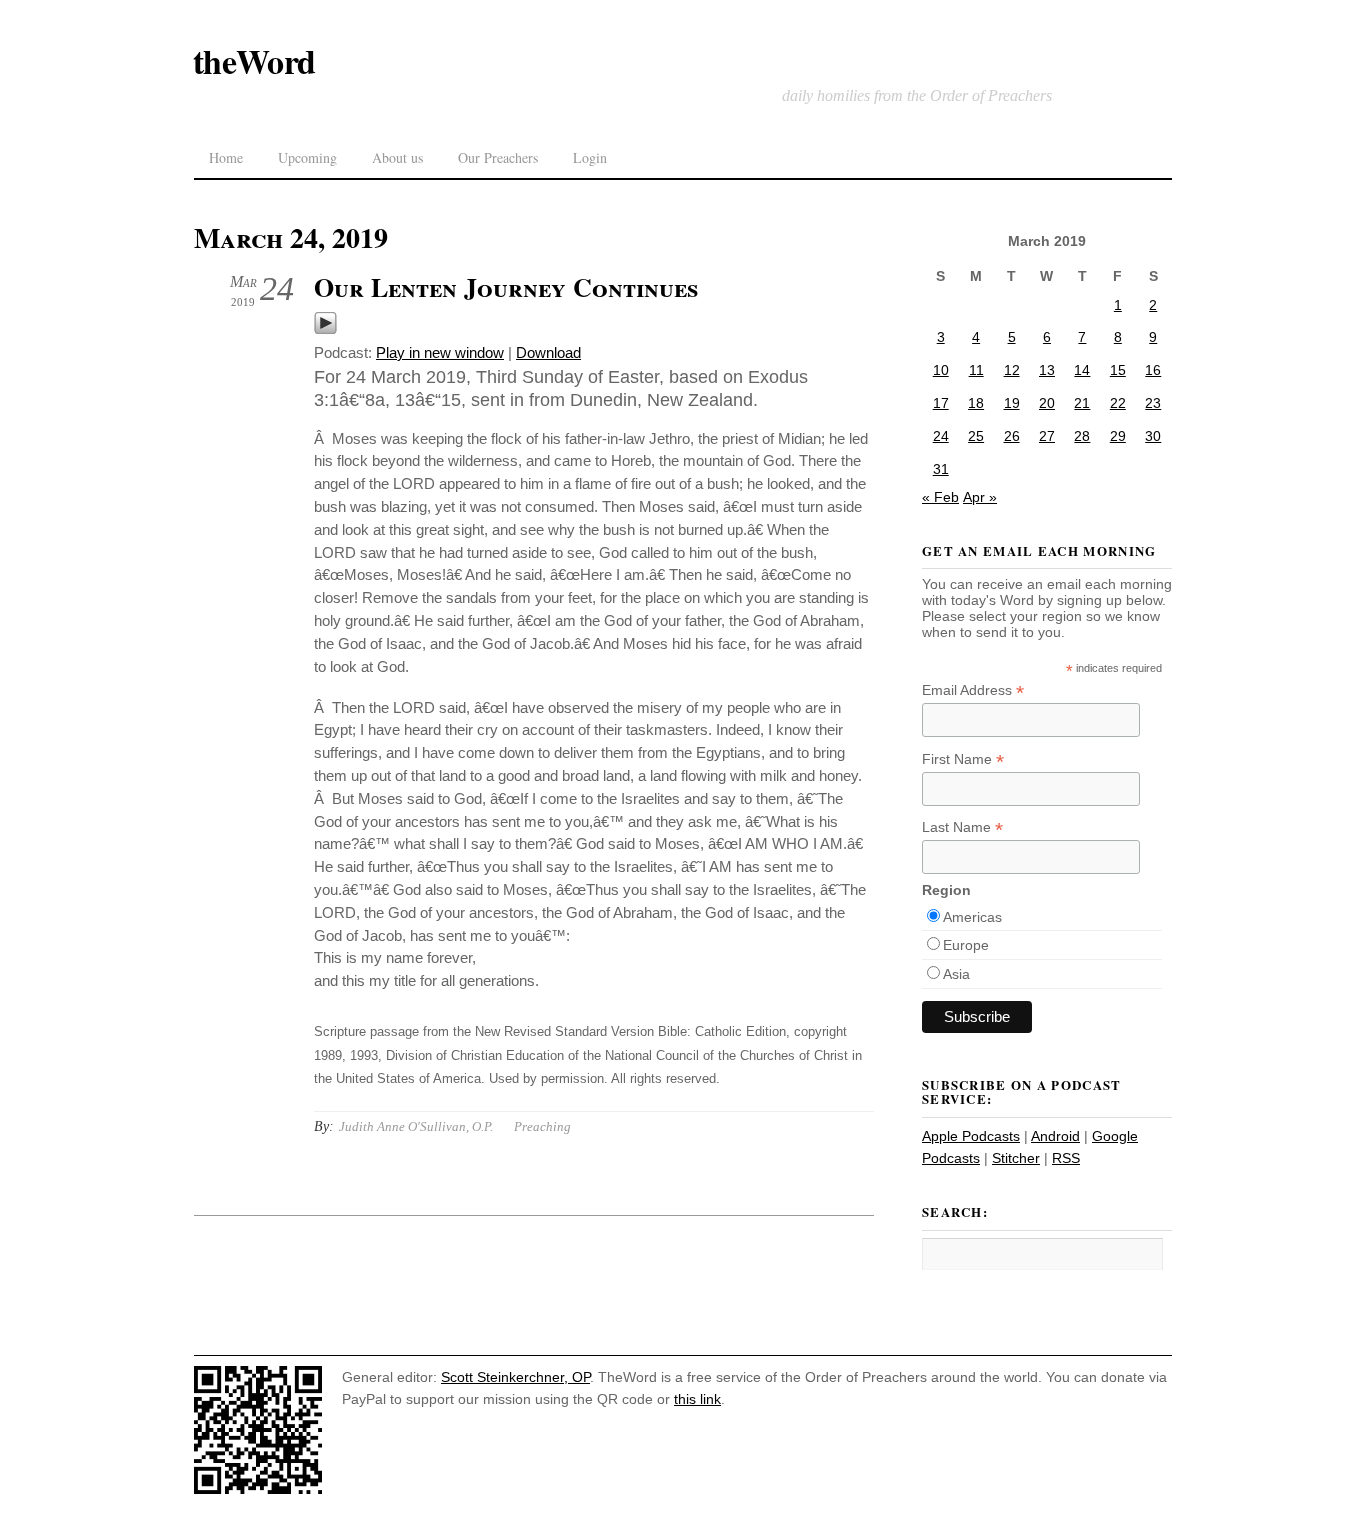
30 (1153, 436)
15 (1118, 370)
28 (1082, 436)
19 (1012, 403)
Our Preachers (498, 157)
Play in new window (440, 352)
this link (697, 1399)
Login (590, 157)
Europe (966, 945)
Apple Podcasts (971, 1136)
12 (1012, 370)
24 (941, 436)
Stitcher (1016, 1158)
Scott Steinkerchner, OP (515, 1377)
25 (976, 436)
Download (548, 352)
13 (1047, 370)
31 (941, 469)
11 (976, 370)
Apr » (980, 497)
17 (941, 403)
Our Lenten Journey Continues (506, 287)
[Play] (325, 329)
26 (1012, 436)
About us (397, 157)
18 (976, 403)
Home (226, 157)
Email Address (973, 690)
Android (1055, 1136)
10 (941, 370)
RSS (1066, 1158)
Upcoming (307, 157)
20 (1047, 403)
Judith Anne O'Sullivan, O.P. (416, 1126)
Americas (972, 917)
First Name (963, 759)
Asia (956, 974)
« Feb (940, 497)
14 (1082, 370)
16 (1153, 370)
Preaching (542, 1126)
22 (1118, 403)
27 (1047, 436)
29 (1118, 436)
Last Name (962, 827)
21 (1082, 403)
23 (1153, 403)
